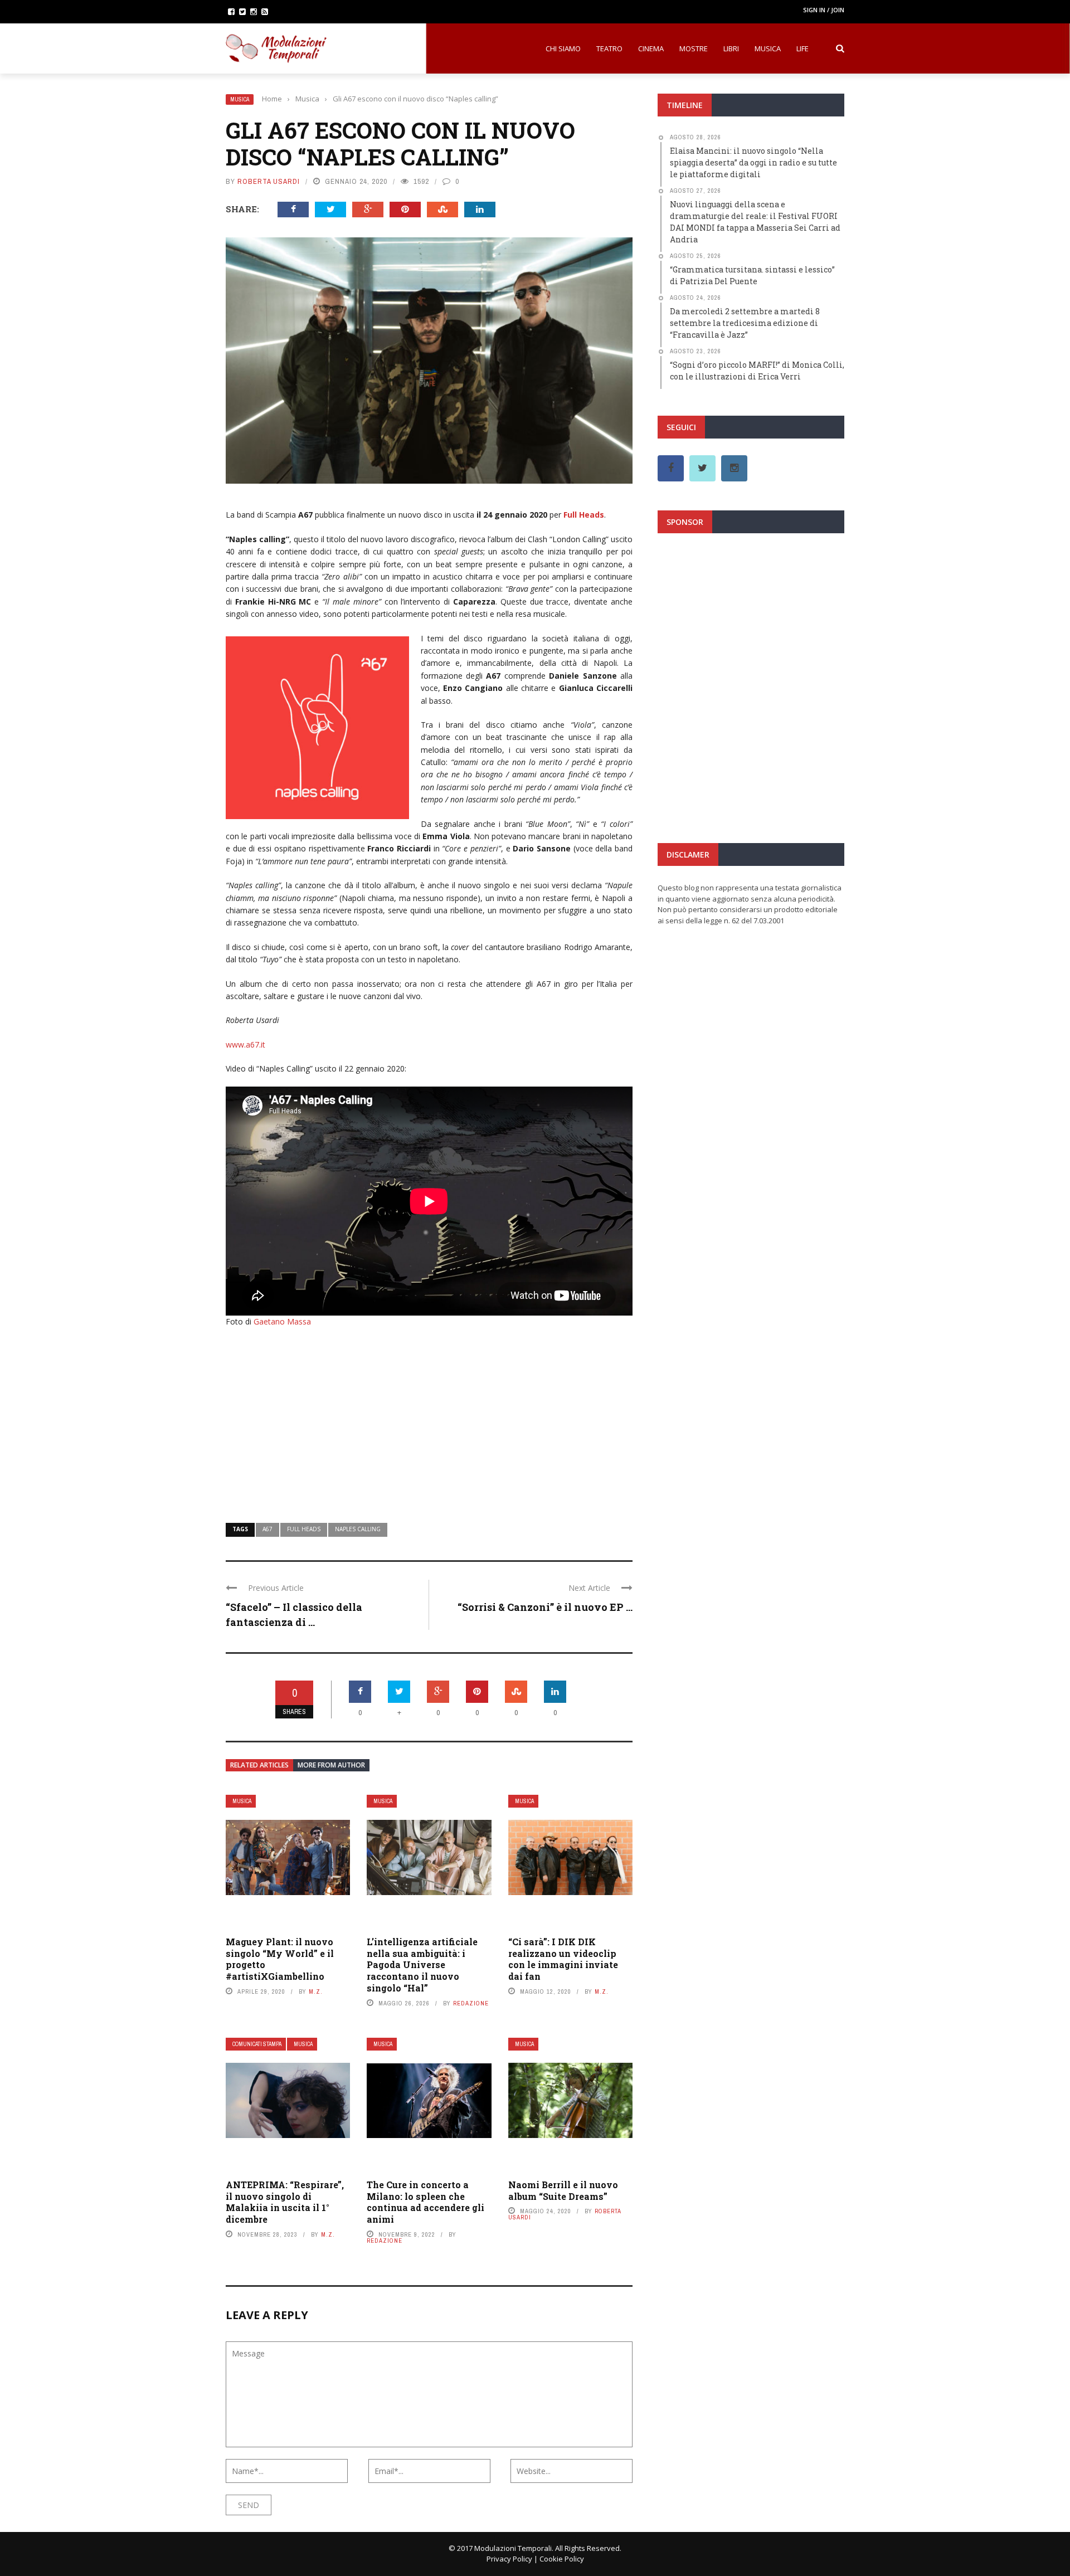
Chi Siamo (563, 48)
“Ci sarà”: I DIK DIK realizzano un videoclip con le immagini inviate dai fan (563, 1959)
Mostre (694, 48)
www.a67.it (245, 1044)
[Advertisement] (429, 1418)
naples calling (358, 1529)
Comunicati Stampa (257, 2044)
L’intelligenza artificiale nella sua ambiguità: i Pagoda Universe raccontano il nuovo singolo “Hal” (422, 1965)
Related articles (259, 1765)
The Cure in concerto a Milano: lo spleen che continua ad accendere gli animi (425, 2202)
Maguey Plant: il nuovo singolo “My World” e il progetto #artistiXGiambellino (280, 1959)
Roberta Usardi (269, 181)
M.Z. (316, 1991)
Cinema (651, 48)
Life (802, 48)
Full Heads (584, 515)
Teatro (609, 48)
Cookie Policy (562, 2559)
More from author (331, 1765)
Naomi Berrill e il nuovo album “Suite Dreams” (563, 2190)
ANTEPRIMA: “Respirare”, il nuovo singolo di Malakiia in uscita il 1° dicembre (285, 2202)
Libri (731, 48)
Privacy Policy (509, 2559)
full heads (304, 1529)
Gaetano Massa (282, 1321)
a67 (267, 1529)
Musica (768, 48)
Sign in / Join (824, 10)
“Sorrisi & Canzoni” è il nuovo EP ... (545, 1607)
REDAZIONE (471, 2003)
